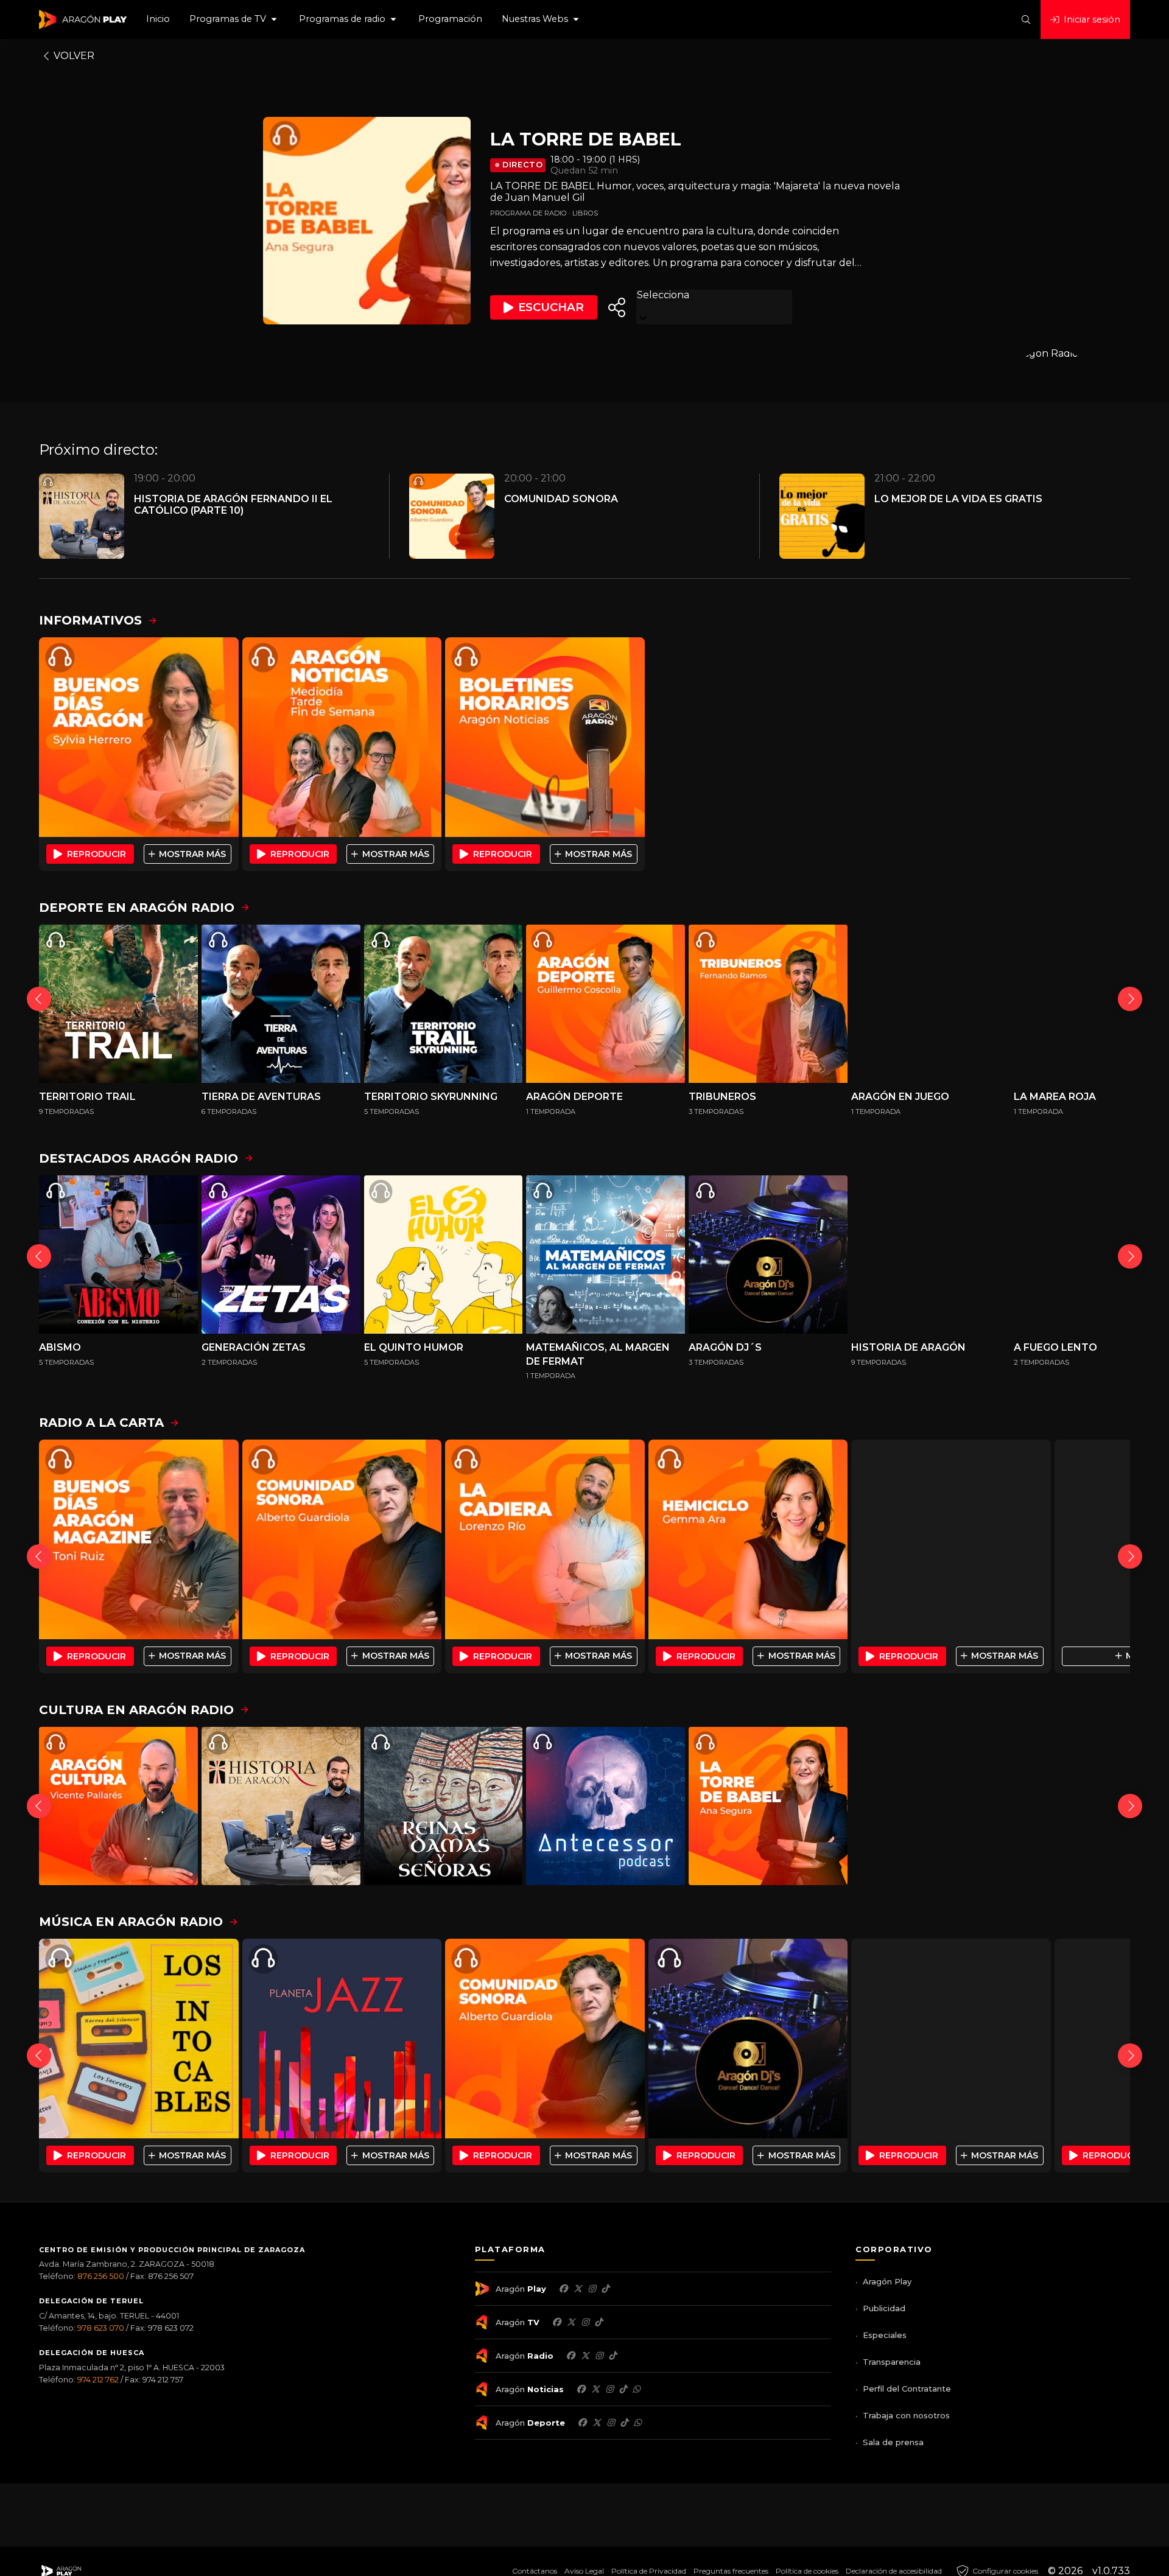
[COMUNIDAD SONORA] (342, 1539)
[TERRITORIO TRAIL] (118, 1004)
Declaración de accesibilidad (894, 2571)
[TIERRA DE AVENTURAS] (281, 1004)
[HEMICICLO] (748, 1539)
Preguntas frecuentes (731, 2571)
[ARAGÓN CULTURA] (118, 1806)
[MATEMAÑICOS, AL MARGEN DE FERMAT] (606, 1255)
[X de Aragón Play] (578, 2289)
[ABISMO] (118, 1255)
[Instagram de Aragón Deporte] (611, 2423)
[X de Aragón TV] (571, 2322)
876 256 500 (101, 2276)
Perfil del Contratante (907, 2389)
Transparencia (892, 2362)
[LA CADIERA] (545, 1539)
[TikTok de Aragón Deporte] (624, 2423)
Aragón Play (887, 2281)
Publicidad (884, 2308)
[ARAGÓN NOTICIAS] (342, 737)
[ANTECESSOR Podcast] (606, 1806)
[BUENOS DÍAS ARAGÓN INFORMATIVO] (139, 737)
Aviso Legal (584, 2571)
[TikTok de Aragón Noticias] (623, 2389)
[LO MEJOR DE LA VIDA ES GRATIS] (951, 2039)
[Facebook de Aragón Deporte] (582, 2423)
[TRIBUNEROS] (768, 1004)
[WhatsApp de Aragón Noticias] (636, 2389)
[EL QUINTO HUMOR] (444, 1255)
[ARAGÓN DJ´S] (768, 1255)
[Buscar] (1026, 19)
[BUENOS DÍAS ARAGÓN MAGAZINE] (139, 1539)
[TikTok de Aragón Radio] (613, 2356)
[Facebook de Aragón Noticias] (581, 2389)
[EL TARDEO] (951, 1539)
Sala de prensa (893, 2442)
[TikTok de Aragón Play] (605, 2289)
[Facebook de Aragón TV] (556, 2322)
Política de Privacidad (649, 2571)
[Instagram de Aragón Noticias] (609, 2389)
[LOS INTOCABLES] (139, 2039)
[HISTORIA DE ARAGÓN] (931, 1255)
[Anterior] (39, 999)
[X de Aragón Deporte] (597, 2423)
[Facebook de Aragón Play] (563, 2289)
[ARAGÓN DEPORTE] (606, 1004)
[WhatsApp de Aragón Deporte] (637, 2423)
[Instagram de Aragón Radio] (599, 2356)
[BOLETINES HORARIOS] (545, 737)
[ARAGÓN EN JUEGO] (931, 1004)
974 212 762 (98, 2380)
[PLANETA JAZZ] (342, 2039)
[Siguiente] (1130, 999)
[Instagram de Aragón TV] (585, 2322)
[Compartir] (617, 307)
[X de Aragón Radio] (585, 2356)
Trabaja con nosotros (906, 2415)
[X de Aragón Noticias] (595, 2389)
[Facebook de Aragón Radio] (570, 2356)
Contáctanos (535, 2571)
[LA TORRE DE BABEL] (768, 1806)
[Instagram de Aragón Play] (592, 2289)
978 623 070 (101, 2328)
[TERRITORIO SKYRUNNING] (444, 1004)
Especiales (885, 2335)
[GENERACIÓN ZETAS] (281, 1255)
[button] (234, 19)
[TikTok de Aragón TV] (599, 2322)
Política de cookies (807, 2571)
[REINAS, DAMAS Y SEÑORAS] (444, 1806)
